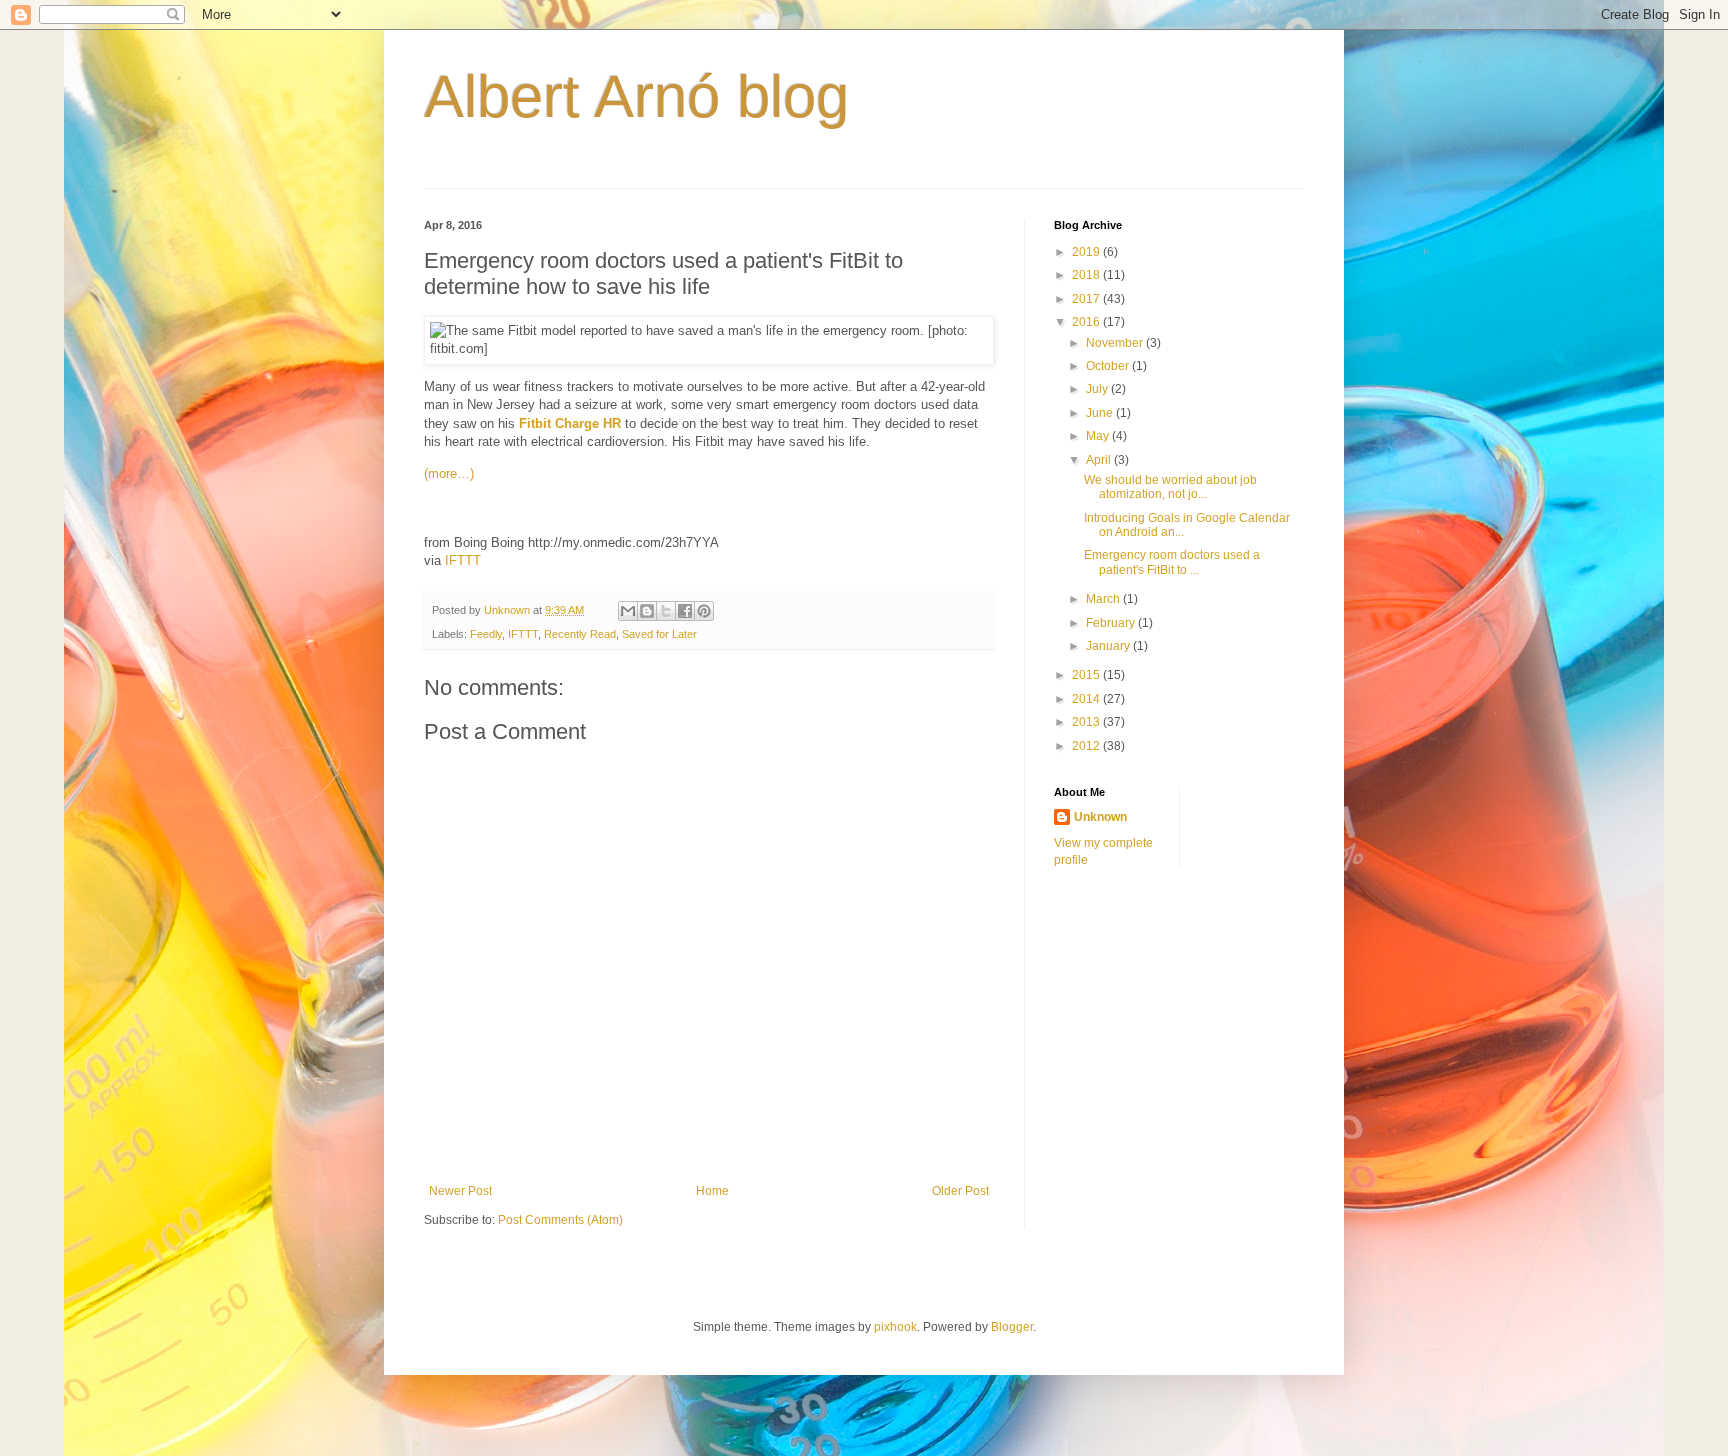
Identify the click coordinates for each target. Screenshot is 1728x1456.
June (1101, 413)
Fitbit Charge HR (570, 423)
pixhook (895, 1327)
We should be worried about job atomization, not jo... (1170, 487)
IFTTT (463, 560)
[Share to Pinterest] (704, 611)
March (1104, 599)
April (1100, 460)
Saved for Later (659, 634)
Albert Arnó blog (636, 96)
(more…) (449, 473)
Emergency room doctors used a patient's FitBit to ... (1172, 562)
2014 (1087, 699)
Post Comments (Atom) (560, 1220)
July (1098, 389)
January (1109, 646)
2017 (1087, 299)
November (1116, 343)
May (1099, 436)
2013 (1087, 722)
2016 (1087, 322)
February (1112, 623)
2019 (1087, 252)
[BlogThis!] (647, 611)
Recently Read (580, 634)
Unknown (1100, 817)
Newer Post (460, 1191)
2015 (1087, 675)
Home (712, 1191)
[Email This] (628, 611)
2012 (1087, 746)
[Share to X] (666, 611)
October (1109, 366)
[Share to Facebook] (685, 611)
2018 (1087, 275)
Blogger (1012, 1327)
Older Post (960, 1191)
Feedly (486, 634)
